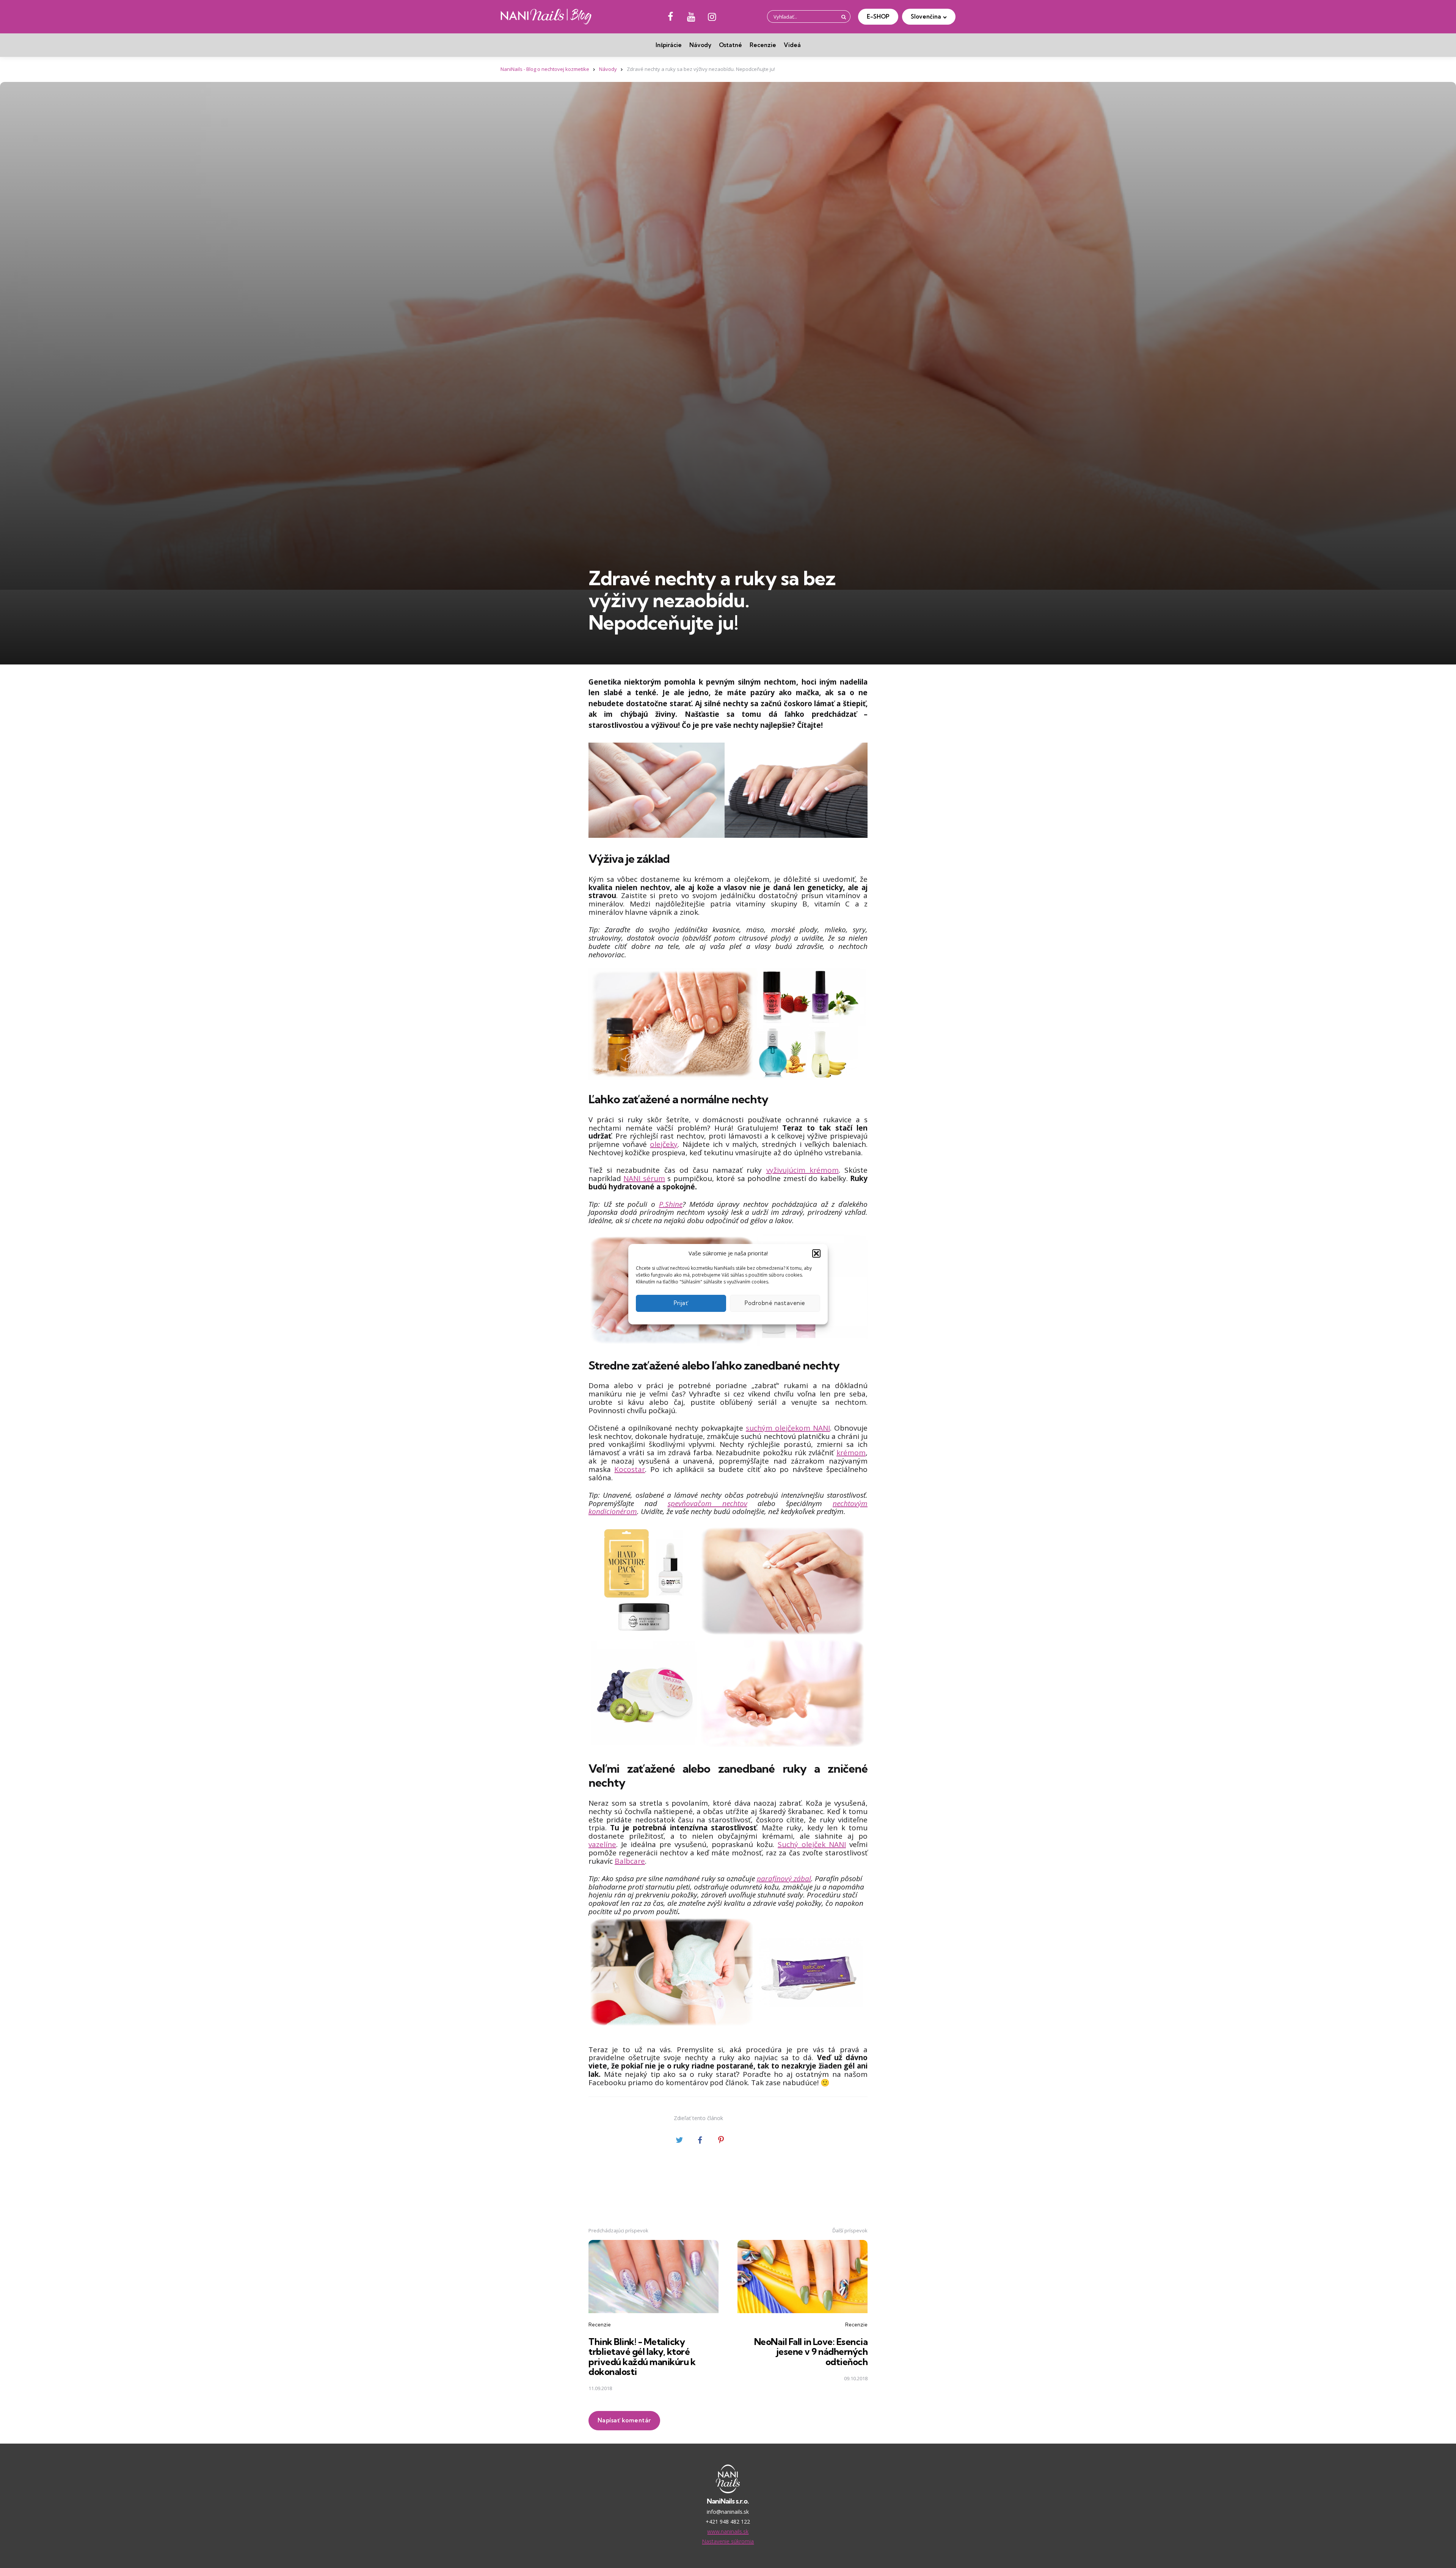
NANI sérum (644, 1178)
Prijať (681, 1303)
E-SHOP (878, 16)
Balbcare (630, 1861)
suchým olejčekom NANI (788, 1428)
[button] (816, 1253)
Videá (792, 45)
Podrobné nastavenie (775, 1303)
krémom (851, 1453)
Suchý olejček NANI (812, 1844)
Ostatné (730, 45)
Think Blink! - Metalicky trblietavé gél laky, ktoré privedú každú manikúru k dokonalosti (642, 2357)
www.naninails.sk (728, 2531)
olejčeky (664, 1144)
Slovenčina (926, 16)
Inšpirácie (669, 45)
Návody (700, 45)
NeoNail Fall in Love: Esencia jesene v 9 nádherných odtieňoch (811, 2352)
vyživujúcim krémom (803, 1170)
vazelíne (602, 1844)
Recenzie (763, 45)
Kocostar (630, 1469)
